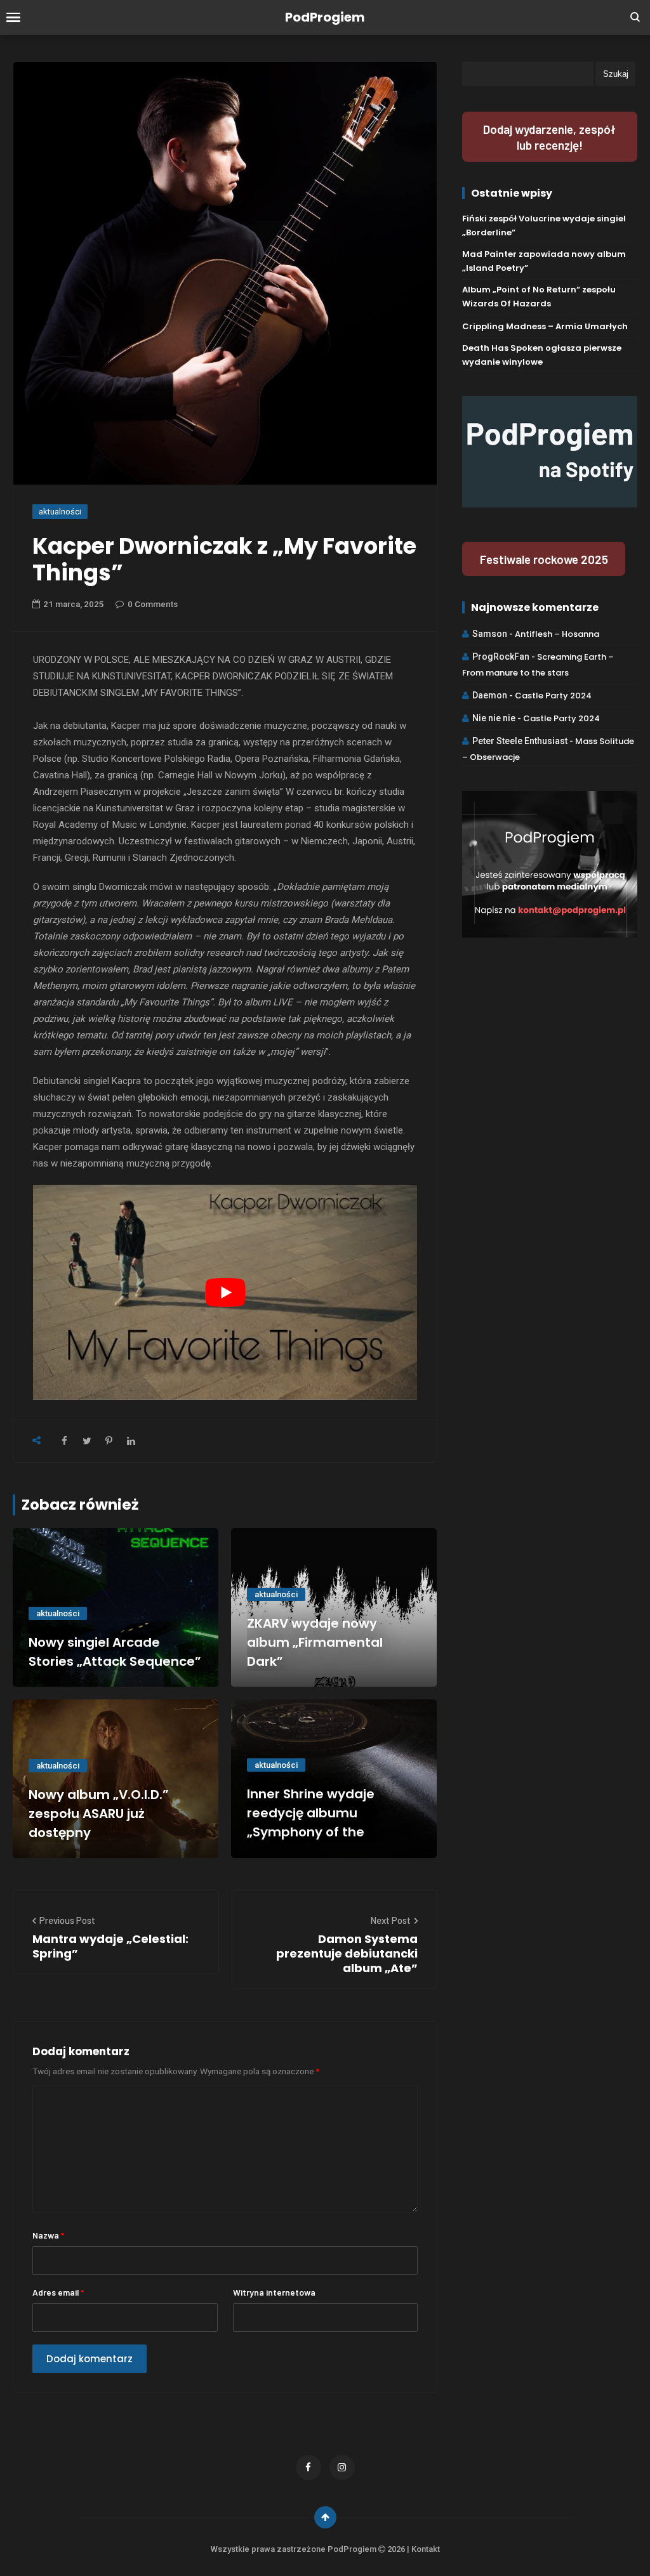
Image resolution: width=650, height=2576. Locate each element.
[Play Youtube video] (225, 1292)
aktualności (60, 512)
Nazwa (48, 2235)
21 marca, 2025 (74, 604)
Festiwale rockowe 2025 (544, 559)
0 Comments (153, 604)
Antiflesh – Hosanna (557, 634)
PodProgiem (325, 17)
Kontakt (426, 2549)
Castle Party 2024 (553, 696)
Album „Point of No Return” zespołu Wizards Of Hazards (539, 297)
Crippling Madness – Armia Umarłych (545, 326)
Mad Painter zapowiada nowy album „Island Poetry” (544, 261)
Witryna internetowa (274, 2292)
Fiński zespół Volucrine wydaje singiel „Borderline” (544, 226)
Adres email (58, 2292)
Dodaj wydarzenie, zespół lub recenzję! (549, 137)
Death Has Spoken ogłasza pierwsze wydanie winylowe (542, 355)
